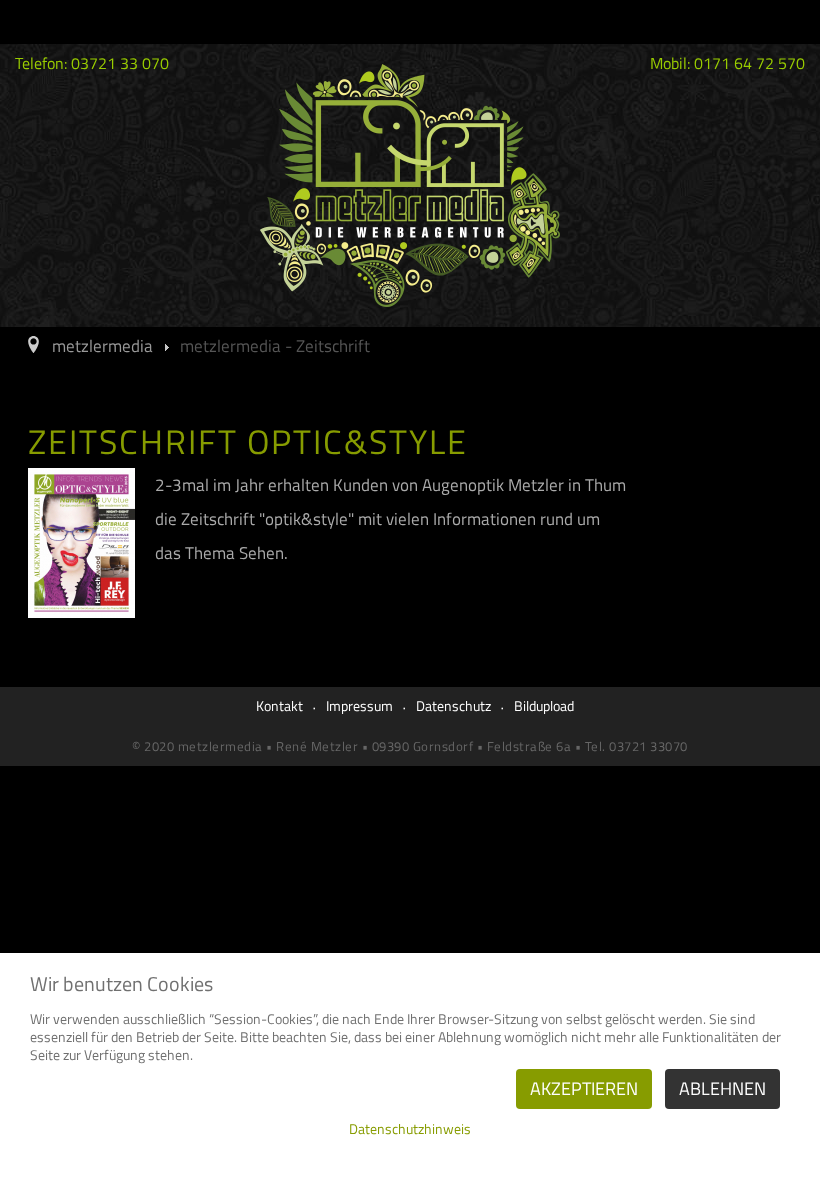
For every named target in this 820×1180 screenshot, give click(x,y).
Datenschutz (453, 705)
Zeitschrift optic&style (248, 441)
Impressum (359, 705)
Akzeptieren (584, 1088)
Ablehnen (722, 1088)
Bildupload (544, 705)
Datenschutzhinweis (410, 1128)
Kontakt (279, 705)
